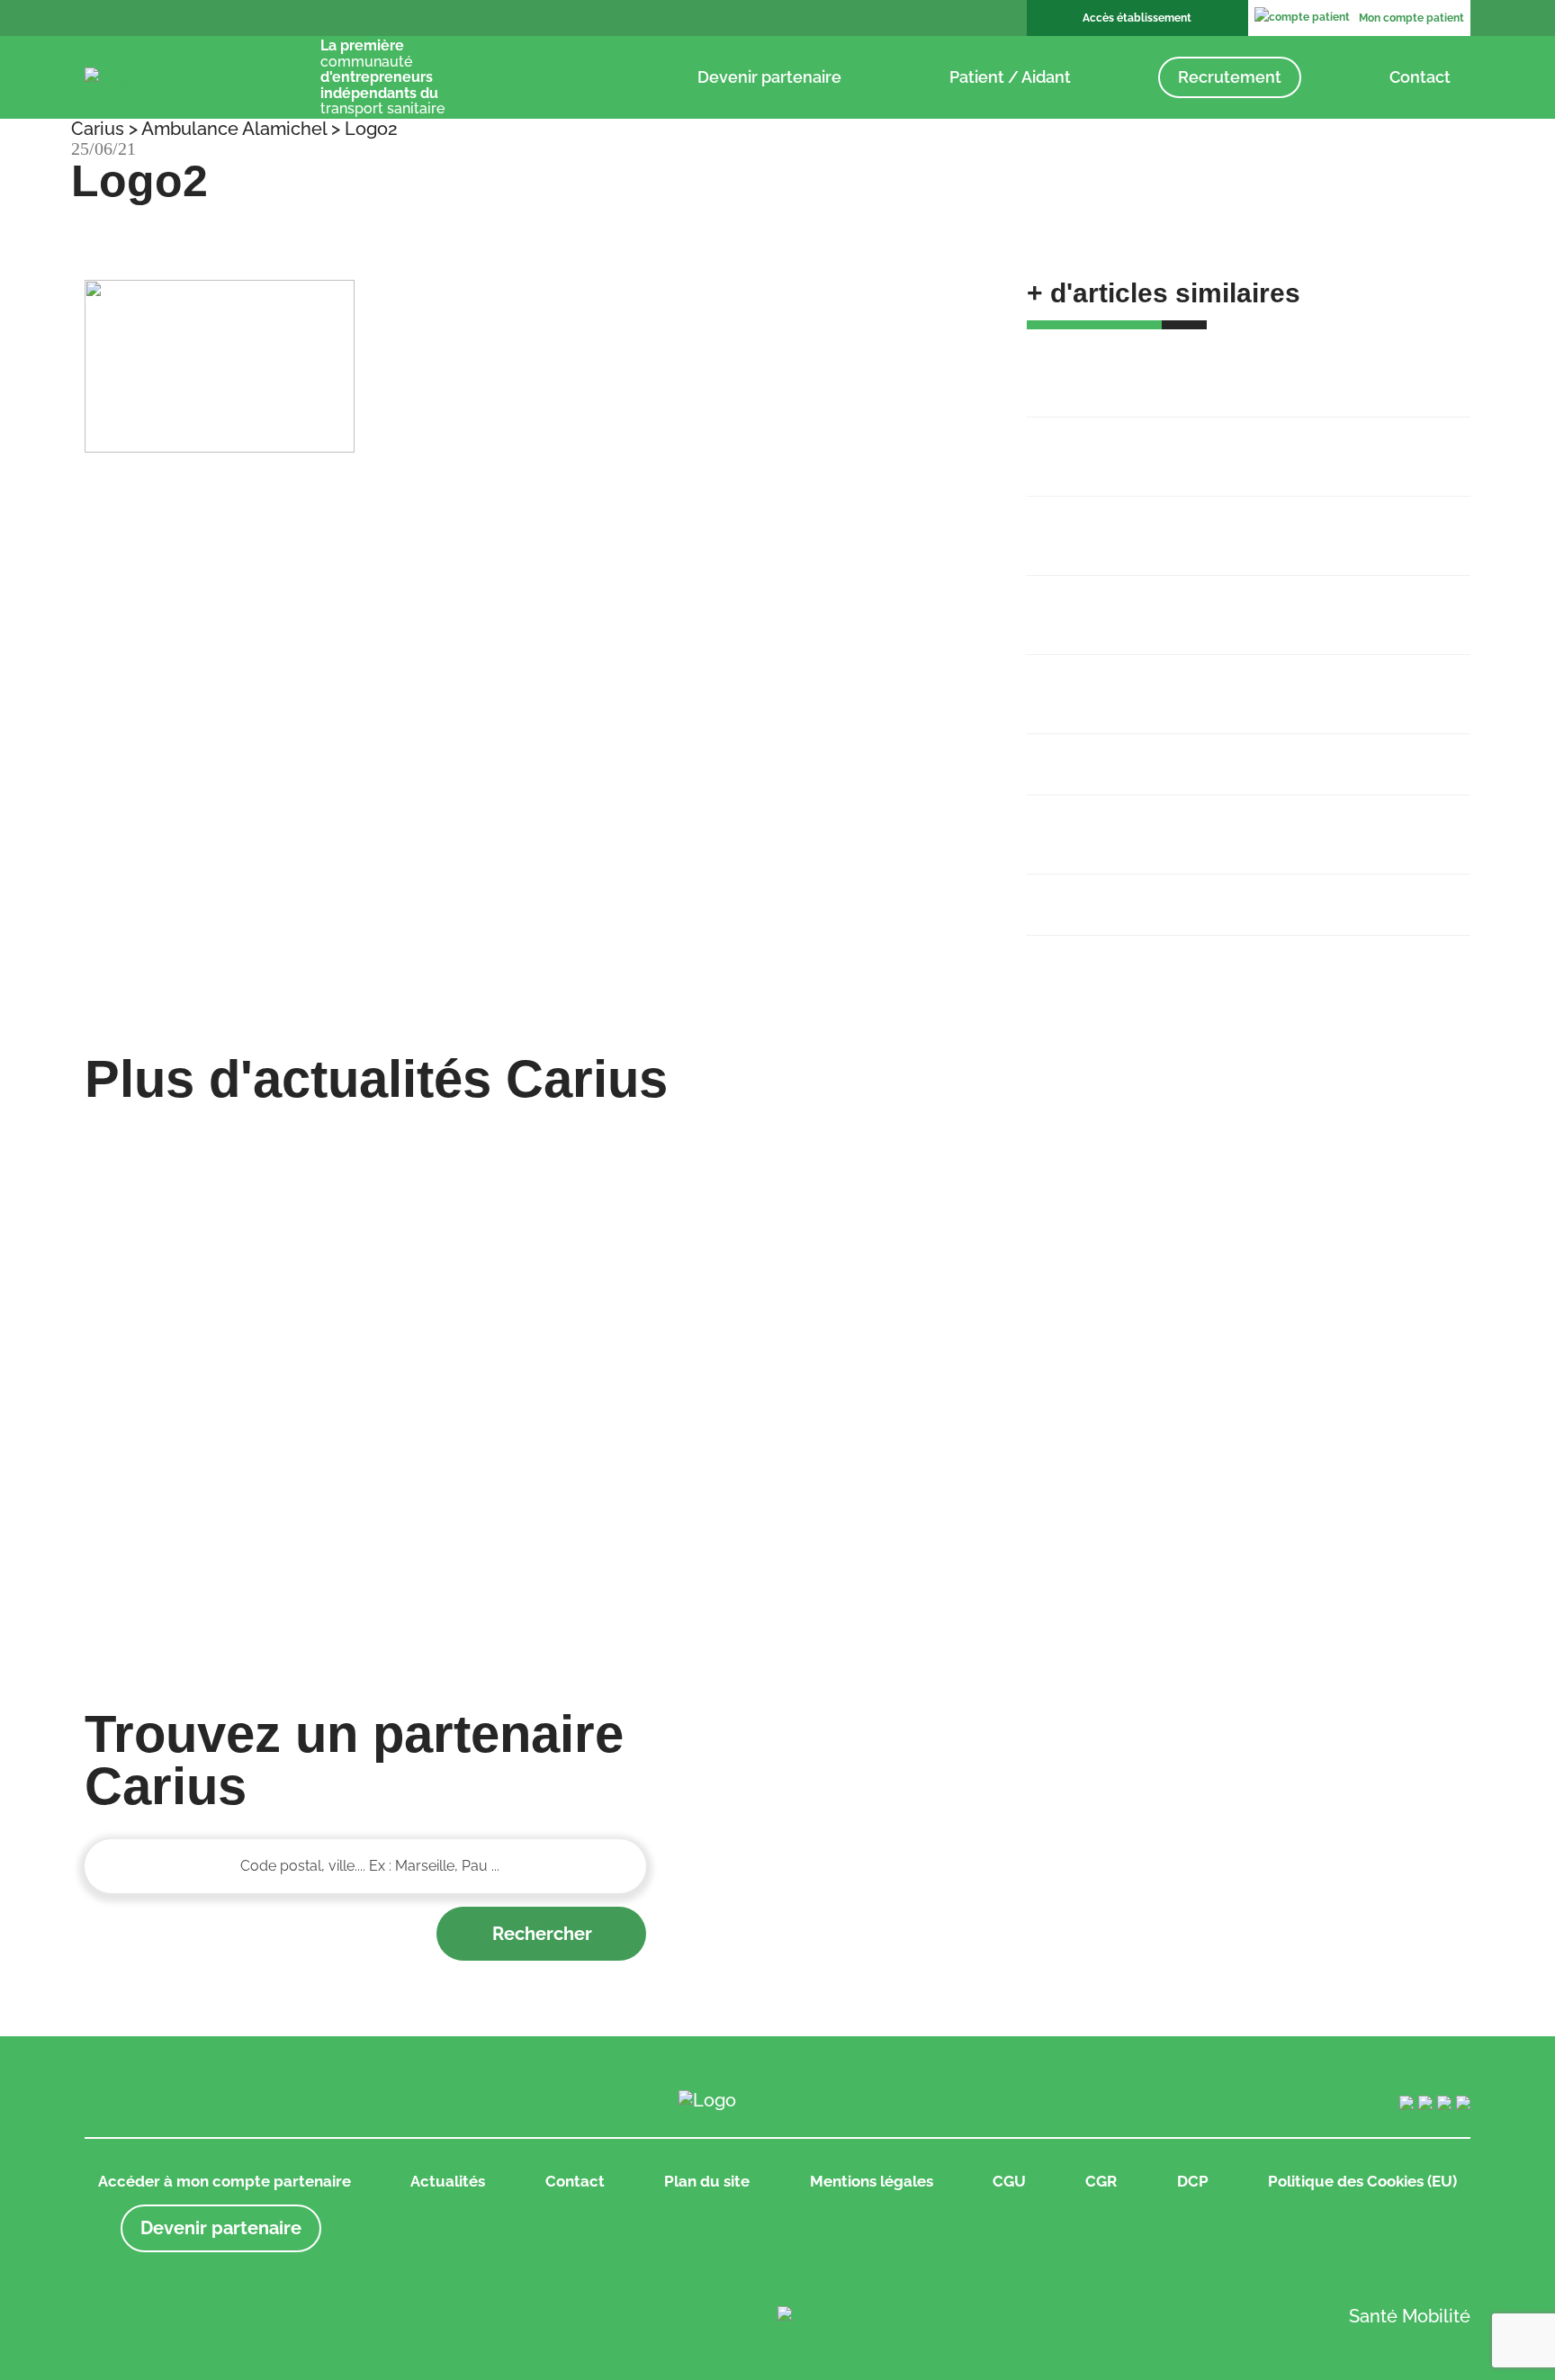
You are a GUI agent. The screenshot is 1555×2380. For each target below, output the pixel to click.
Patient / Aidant (1010, 77)
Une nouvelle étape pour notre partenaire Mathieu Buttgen (1226, 603)
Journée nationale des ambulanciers (1171, 893)
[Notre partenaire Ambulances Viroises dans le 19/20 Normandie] (1308, 1283)
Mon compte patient (1411, 18)
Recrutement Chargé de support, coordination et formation (1220, 445)
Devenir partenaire (769, 77)
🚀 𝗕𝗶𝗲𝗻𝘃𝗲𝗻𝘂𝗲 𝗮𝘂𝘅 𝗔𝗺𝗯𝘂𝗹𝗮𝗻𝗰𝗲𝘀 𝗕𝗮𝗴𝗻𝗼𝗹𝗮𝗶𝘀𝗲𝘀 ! (1244, 365)
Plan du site (707, 2181)
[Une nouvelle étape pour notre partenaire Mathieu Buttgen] (1308, 1142)
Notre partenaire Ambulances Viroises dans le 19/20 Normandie (1234, 682)
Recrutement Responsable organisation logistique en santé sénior (1237, 524)
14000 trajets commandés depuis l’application (1208, 752)
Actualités (448, 2181)
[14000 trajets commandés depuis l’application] (248, 1446)
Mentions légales (872, 2181)
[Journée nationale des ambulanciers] (954, 1446)
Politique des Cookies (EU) (1362, 2181)
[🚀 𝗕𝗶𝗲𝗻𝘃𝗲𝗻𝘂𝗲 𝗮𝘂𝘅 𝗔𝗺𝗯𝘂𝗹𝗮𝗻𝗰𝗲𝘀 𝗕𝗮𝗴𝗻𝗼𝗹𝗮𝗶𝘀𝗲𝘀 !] (248, 1142)
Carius (98, 129)
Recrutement (1230, 77)
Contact (1420, 77)
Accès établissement (1137, 18)
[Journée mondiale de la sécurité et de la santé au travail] (602, 1446)
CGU (1009, 2181)
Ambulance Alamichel (234, 129)
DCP (1193, 2181)
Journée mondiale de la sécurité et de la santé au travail (1224, 822)
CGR (1101, 2181)
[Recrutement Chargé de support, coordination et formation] (602, 1142)
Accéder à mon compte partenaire (225, 2181)
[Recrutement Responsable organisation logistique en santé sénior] (954, 1142)
